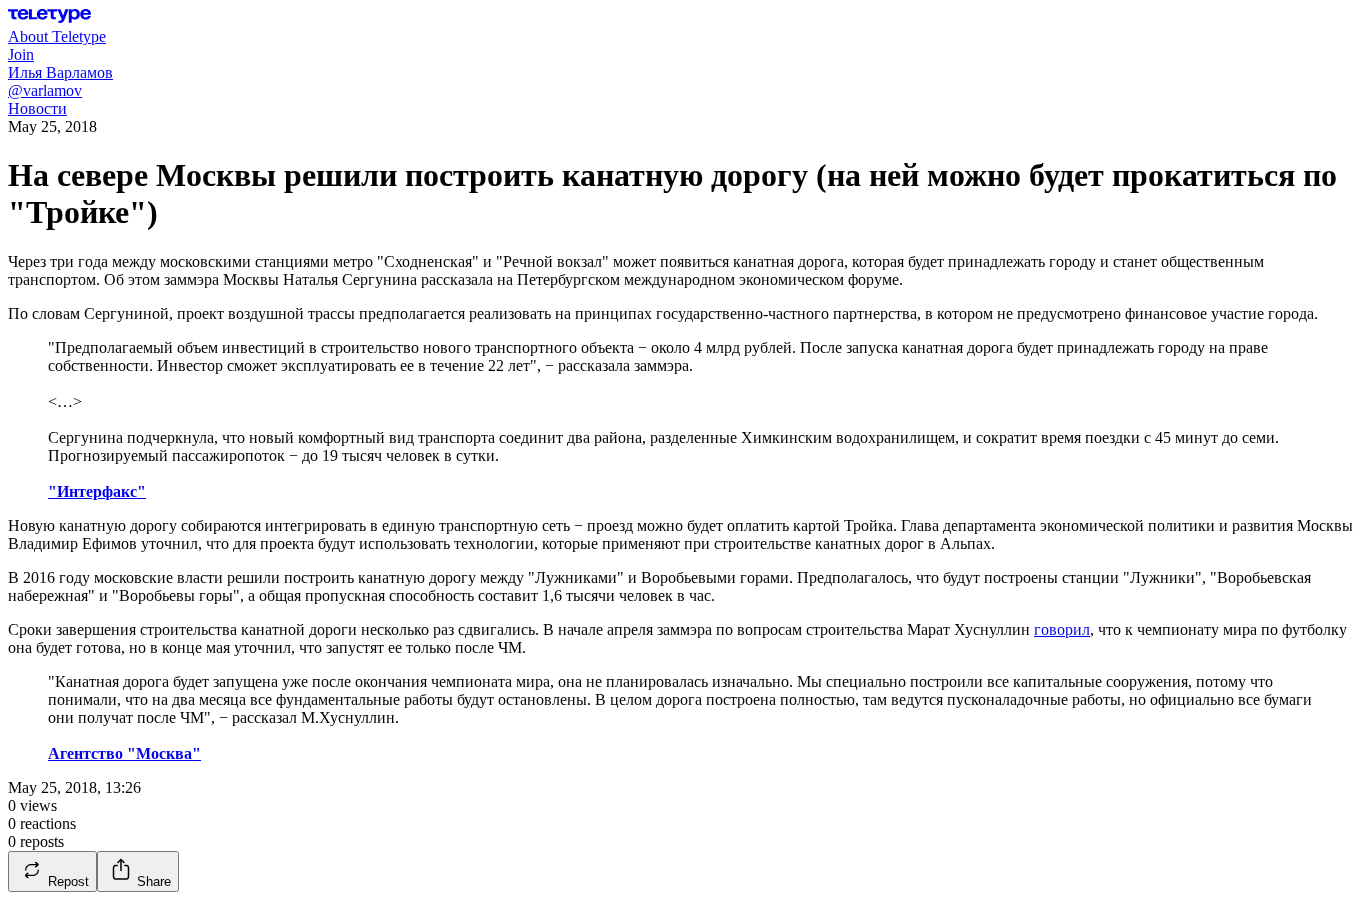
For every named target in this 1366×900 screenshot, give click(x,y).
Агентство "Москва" (124, 753)
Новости (37, 108)
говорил (1062, 629)
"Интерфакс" (97, 491)
